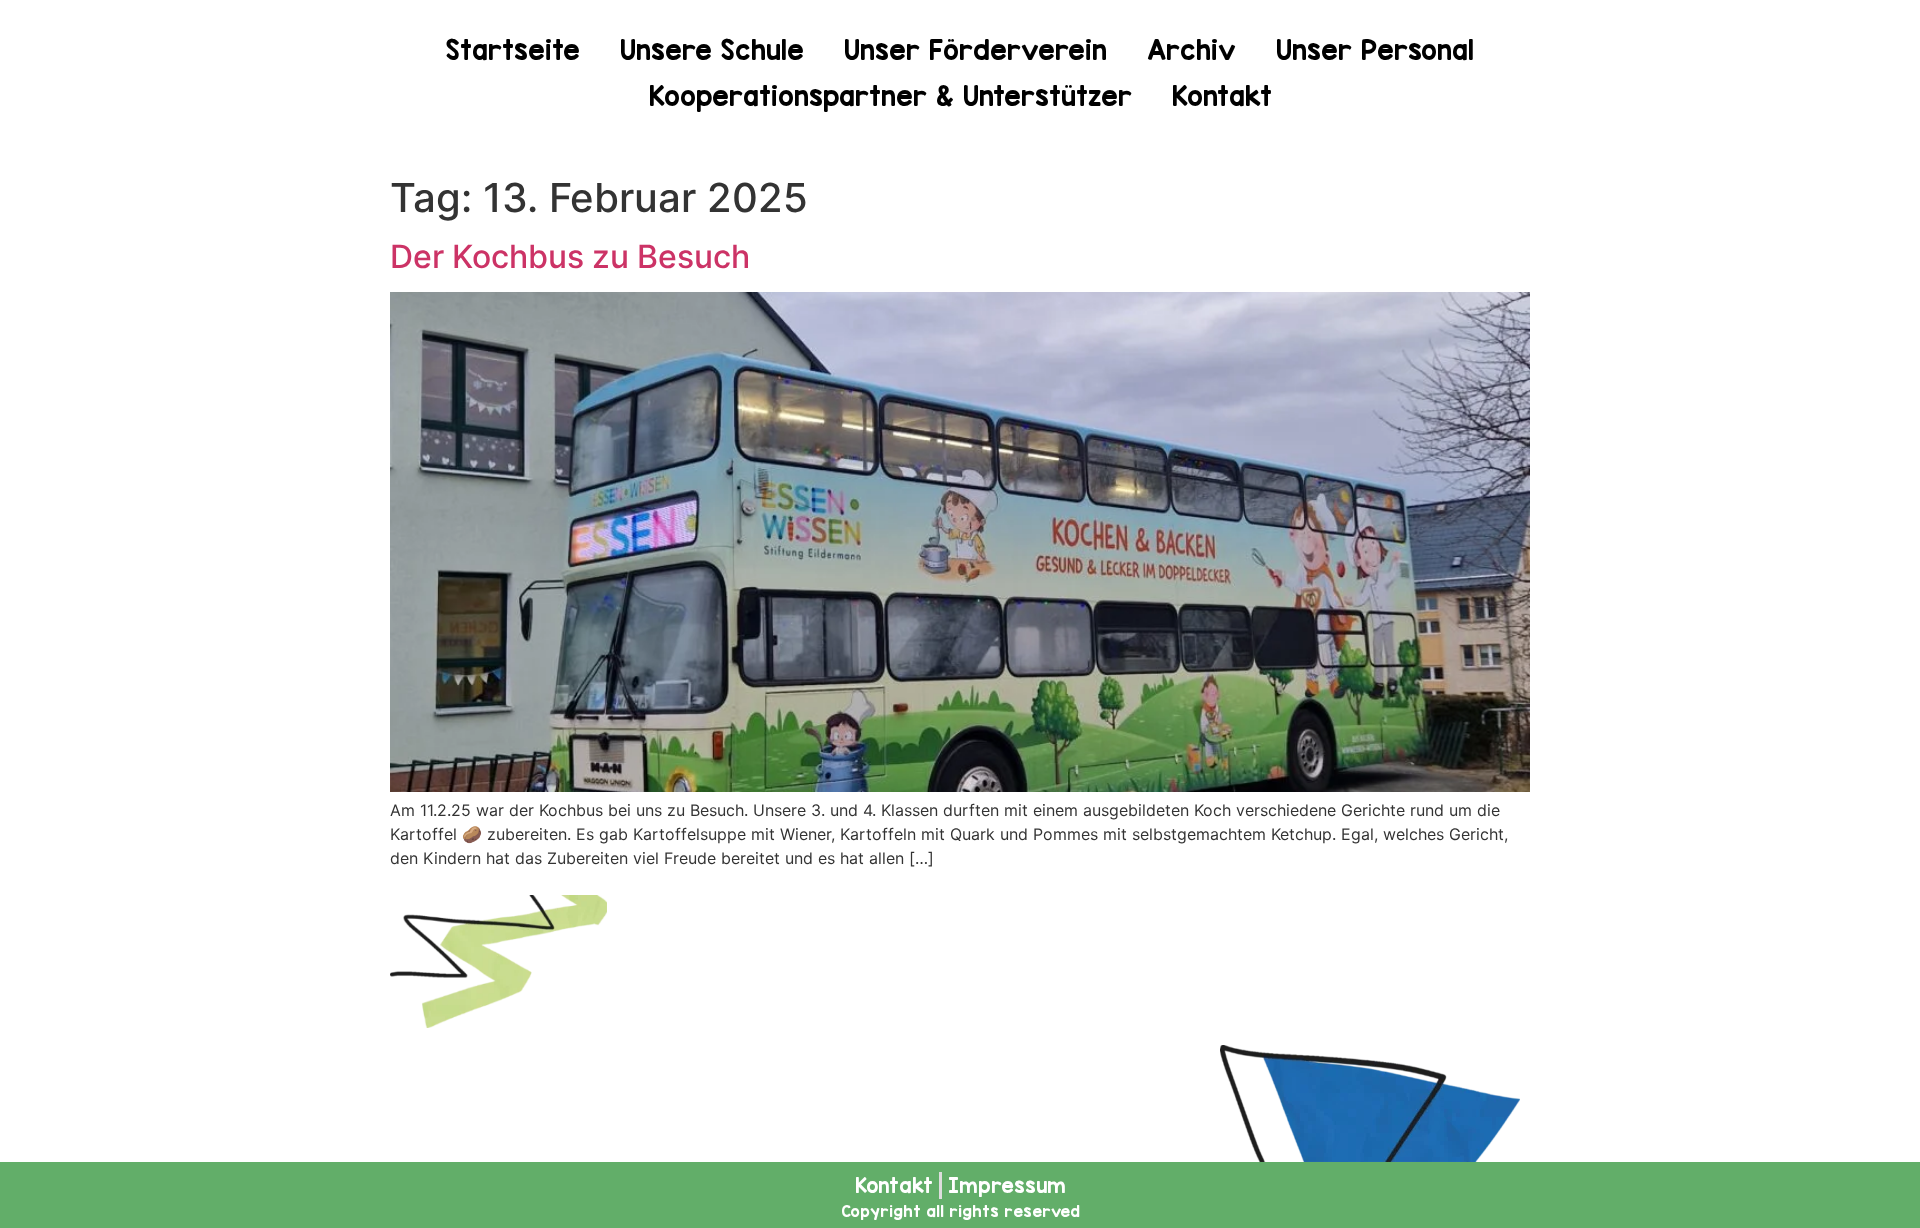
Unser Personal (1375, 50)
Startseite (513, 50)
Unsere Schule (712, 50)
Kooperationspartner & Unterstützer (890, 96)
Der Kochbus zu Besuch (570, 256)
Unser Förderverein (975, 50)
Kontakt (1222, 96)
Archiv (1191, 50)
